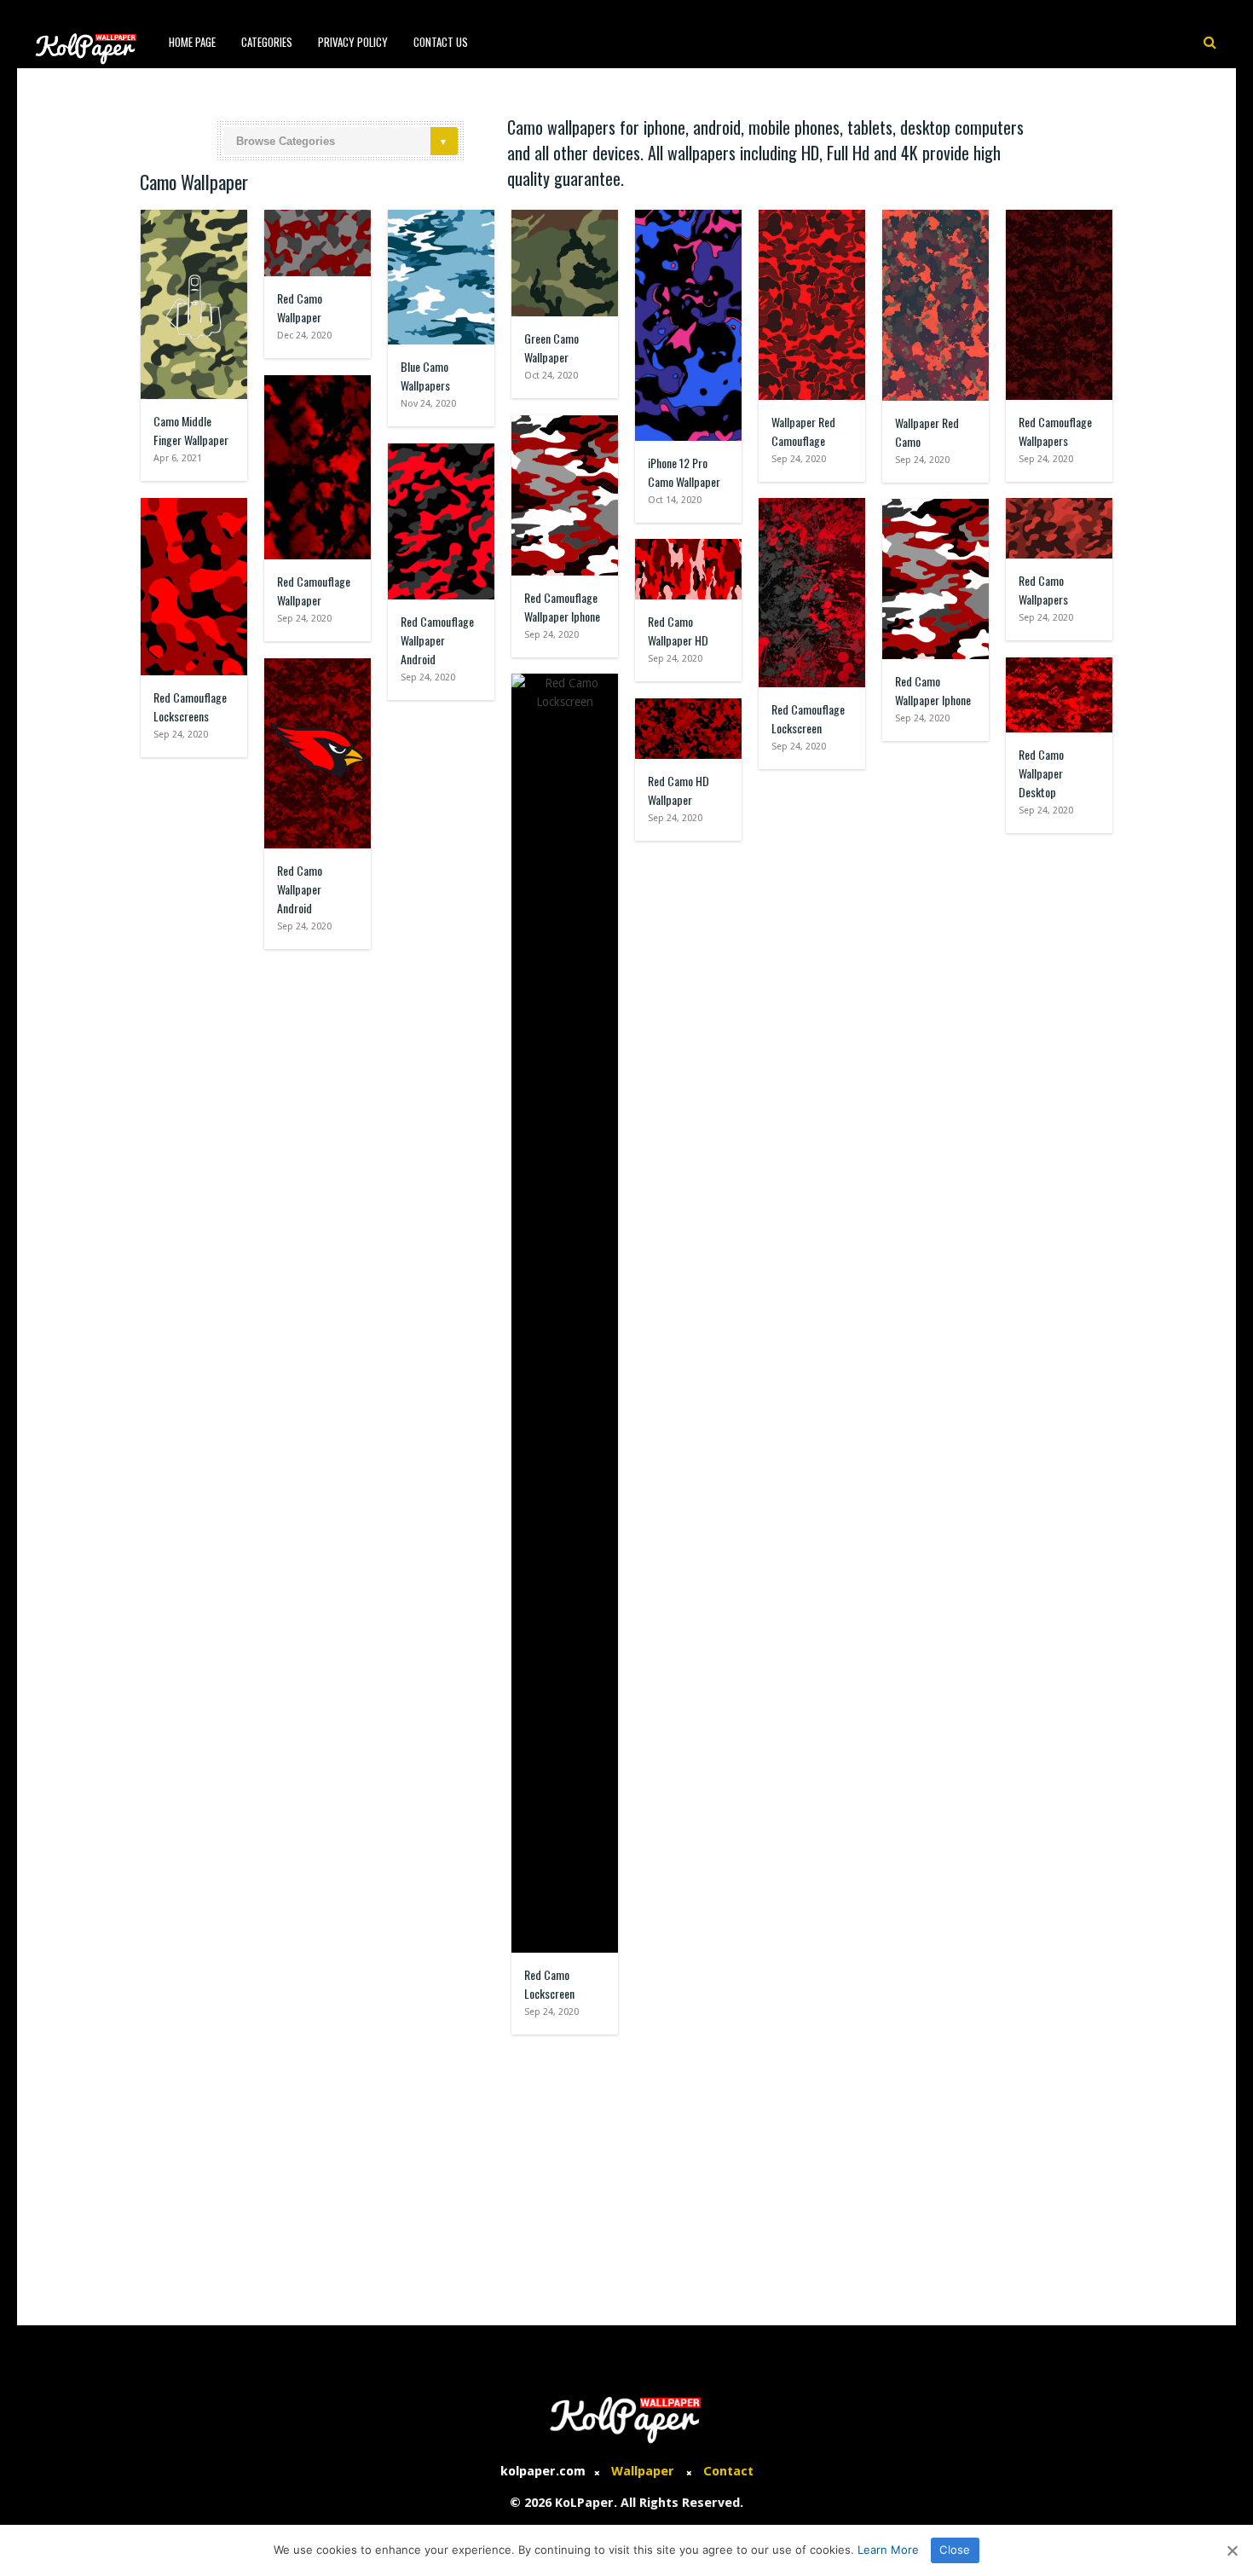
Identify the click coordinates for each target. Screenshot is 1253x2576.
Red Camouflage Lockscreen (808, 718)
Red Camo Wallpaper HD (678, 631)
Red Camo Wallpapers (1043, 590)
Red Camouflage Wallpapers (1055, 431)
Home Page (192, 42)
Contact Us (441, 42)
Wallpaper (643, 2471)
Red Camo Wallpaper (300, 307)
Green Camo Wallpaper (551, 347)
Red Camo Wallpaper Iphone (933, 690)
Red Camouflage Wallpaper (314, 590)
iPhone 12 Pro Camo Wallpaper (684, 472)
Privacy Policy (353, 42)
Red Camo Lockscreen (549, 1984)
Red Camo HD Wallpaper (678, 790)
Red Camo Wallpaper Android (300, 889)
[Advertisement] (626, 2172)
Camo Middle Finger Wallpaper (191, 430)
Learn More (888, 2550)
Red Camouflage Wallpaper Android (437, 640)
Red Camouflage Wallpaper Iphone (562, 607)
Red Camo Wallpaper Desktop (1041, 773)
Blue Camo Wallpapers (425, 376)
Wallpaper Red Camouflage (803, 431)
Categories (267, 42)
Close (955, 2550)
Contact (728, 2471)
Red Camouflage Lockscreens (190, 706)
